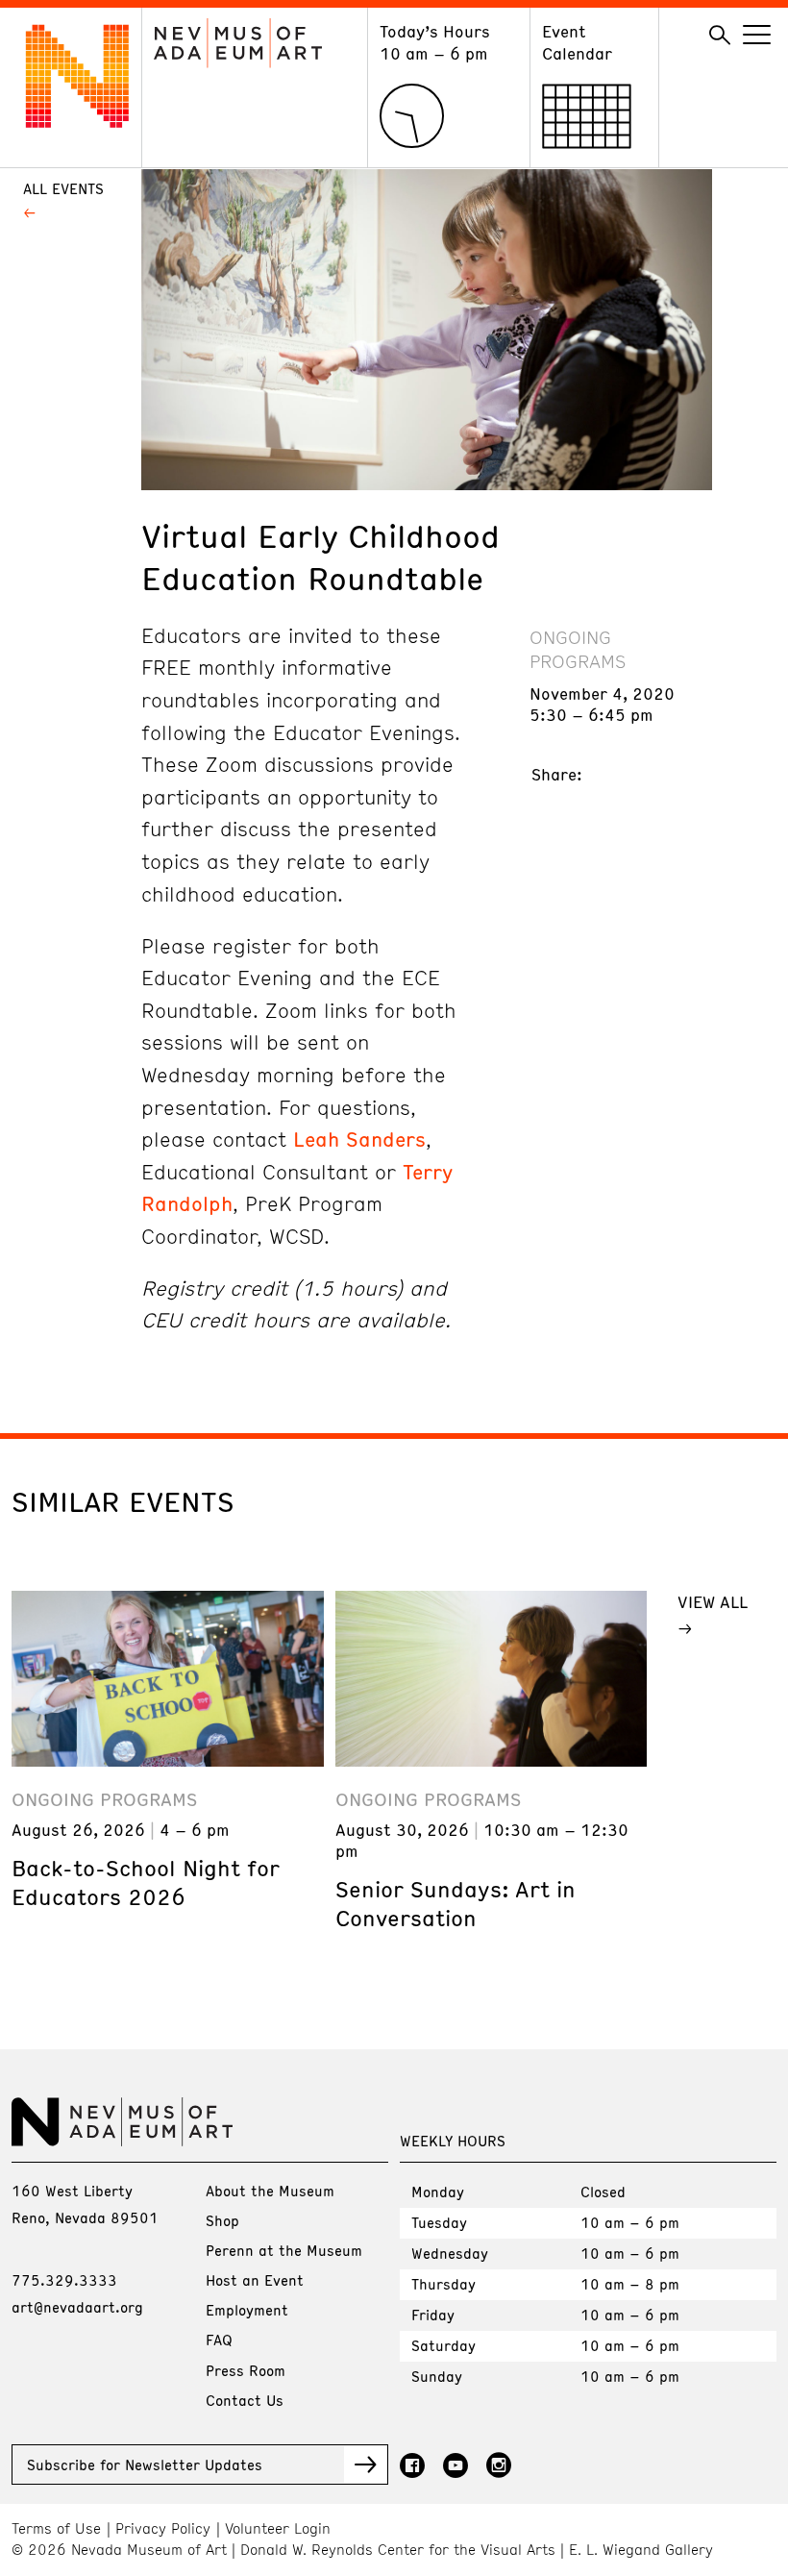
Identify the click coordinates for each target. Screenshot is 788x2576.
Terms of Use (56, 2528)
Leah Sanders (359, 1139)
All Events (63, 188)
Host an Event (255, 2280)
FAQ (219, 2340)
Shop (222, 2220)
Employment (247, 2310)
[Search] (720, 36)
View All (713, 1601)
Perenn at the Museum (284, 2250)
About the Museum (270, 2191)
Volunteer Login (278, 2528)
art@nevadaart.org (77, 2307)
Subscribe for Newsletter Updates (145, 2465)
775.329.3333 (64, 2280)
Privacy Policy (163, 2528)
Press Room (246, 2370)
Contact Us (245, 2400)
